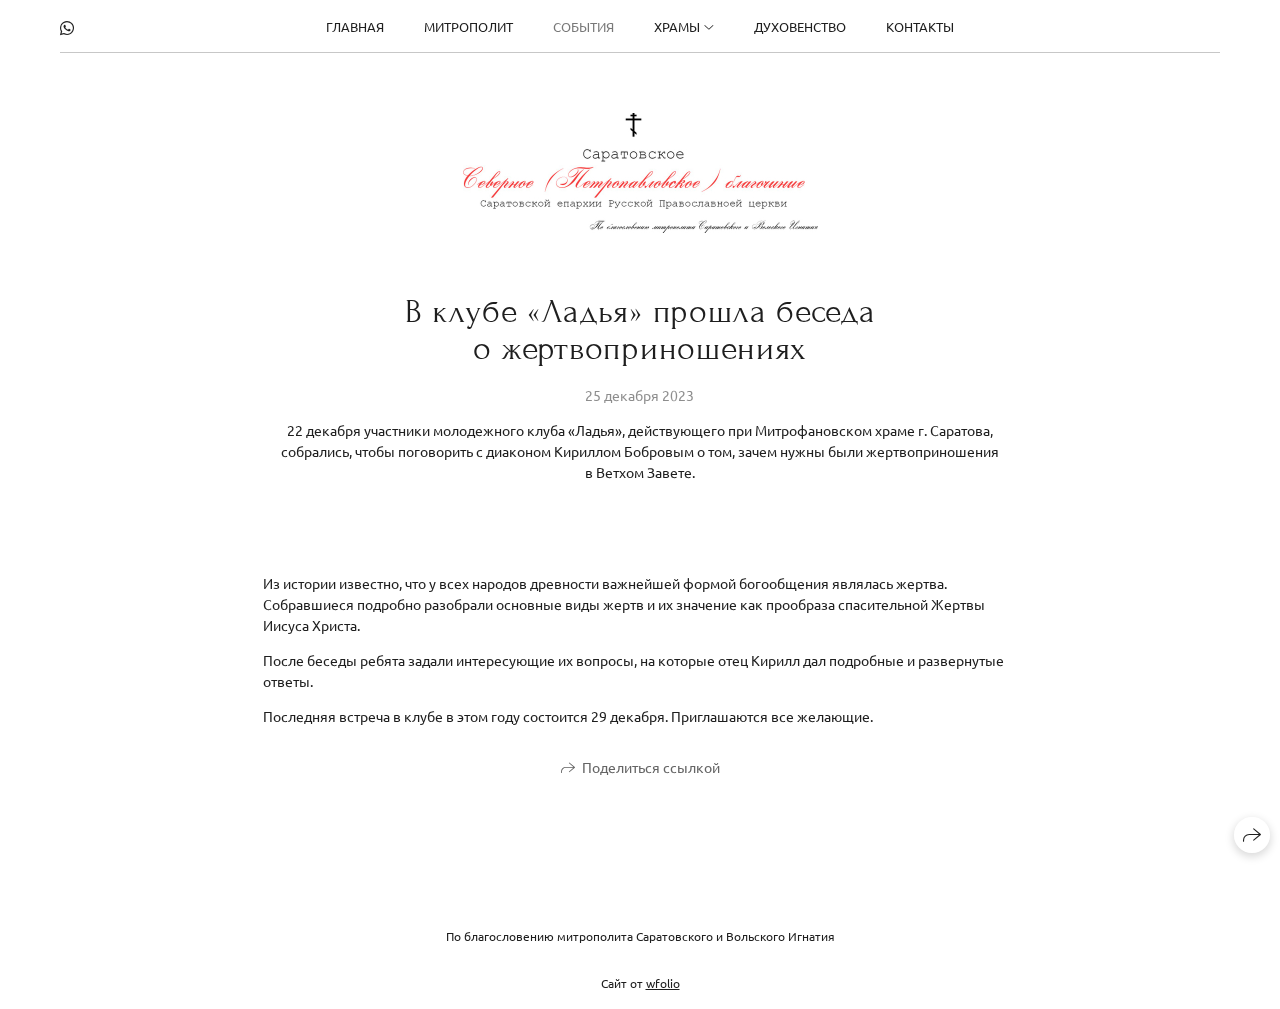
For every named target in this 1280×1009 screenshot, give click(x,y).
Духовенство (800, 26)
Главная (355, 26)
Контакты (920, 26)
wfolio (663, 983)
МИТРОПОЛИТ (468, 26)
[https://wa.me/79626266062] (67, 27)
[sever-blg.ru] (640, 173)
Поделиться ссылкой (651, 767)
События (583, 26)
